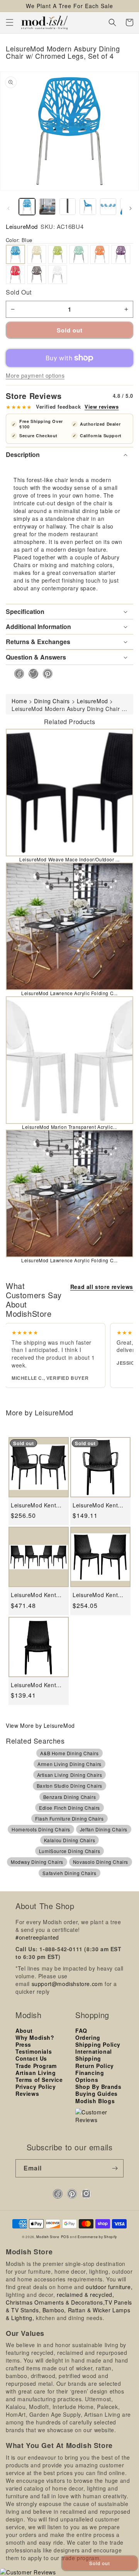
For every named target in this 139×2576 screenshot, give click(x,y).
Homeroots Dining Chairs (41, 1829)
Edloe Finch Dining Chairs (69, 1808)
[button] (10, 22)
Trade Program (36, 2066)
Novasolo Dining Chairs (101, 1862)
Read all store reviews (102, 1287)
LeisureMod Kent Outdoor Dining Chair (33, 1685)
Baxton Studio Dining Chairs (69, 1786)
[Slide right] (131, 208)
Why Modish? (35, 2037)
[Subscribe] (115, 2168)
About (24, 2030)
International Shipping (94, 2055)
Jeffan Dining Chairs (104, 1829)
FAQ (81, 2030)
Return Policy (95, 2066)
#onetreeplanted (37, 1937)
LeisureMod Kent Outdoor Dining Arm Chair (99, 1505)
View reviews (102, 407)
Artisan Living (36, 2073)
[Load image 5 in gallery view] (108, 206)
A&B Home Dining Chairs (69, 1753)
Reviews (27, 2094)
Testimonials (34, 2051)
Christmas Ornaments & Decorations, (55, 2302)
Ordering (88, 2037)
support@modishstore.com (67, 1984)
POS (65, 2237)
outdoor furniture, (109, 2287)
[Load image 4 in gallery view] (88, 206)
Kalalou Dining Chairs (70, 1840)
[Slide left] (8, 208)
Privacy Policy (36, 2087)
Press (23, 2044)
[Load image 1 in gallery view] (27, 206)
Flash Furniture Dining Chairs (69, 1818)
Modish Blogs (95, 2101)
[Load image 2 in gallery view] (47, 206)
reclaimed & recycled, (86, 2295)
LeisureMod (22, 226)
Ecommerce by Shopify (97, 2237)
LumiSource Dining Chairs (69, 1851)
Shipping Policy (98, 2044)
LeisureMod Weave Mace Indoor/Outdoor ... (69, 859)
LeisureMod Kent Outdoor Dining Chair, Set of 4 (33, 1595)
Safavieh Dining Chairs (69, 1873)
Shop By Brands (98, 2087)
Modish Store (48, 2237)
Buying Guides (97, 2094)
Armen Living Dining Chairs (69, 1764)
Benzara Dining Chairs (70, 1797)
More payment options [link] (35, 375)
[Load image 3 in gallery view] (68, 206)
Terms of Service (39, 2080)
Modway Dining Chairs (37, 1862)
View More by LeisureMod (40, 1725)
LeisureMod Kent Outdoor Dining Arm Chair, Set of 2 (37, 1505)
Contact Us (31, 2058)
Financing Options (90, 2076)
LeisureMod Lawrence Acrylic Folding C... (69, 993)
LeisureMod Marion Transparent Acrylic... (69, 1127)
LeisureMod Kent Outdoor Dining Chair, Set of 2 (95, 1595)
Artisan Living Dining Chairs (70, 1775)
